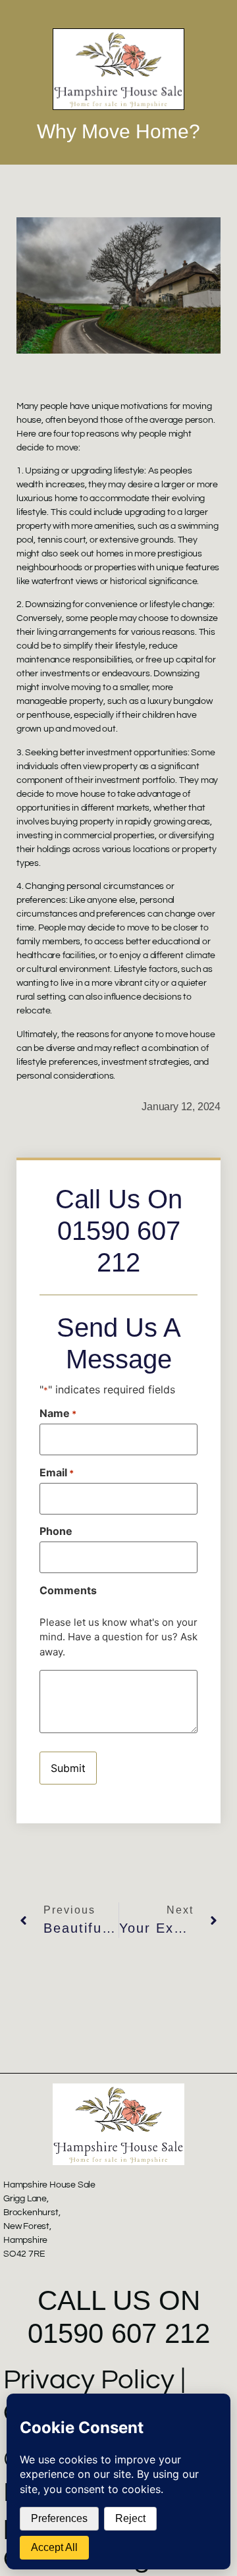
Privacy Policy (89, 2380)
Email (57, 1472)
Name (58, 1413)
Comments (68, 1590)
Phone (56, 1531)
